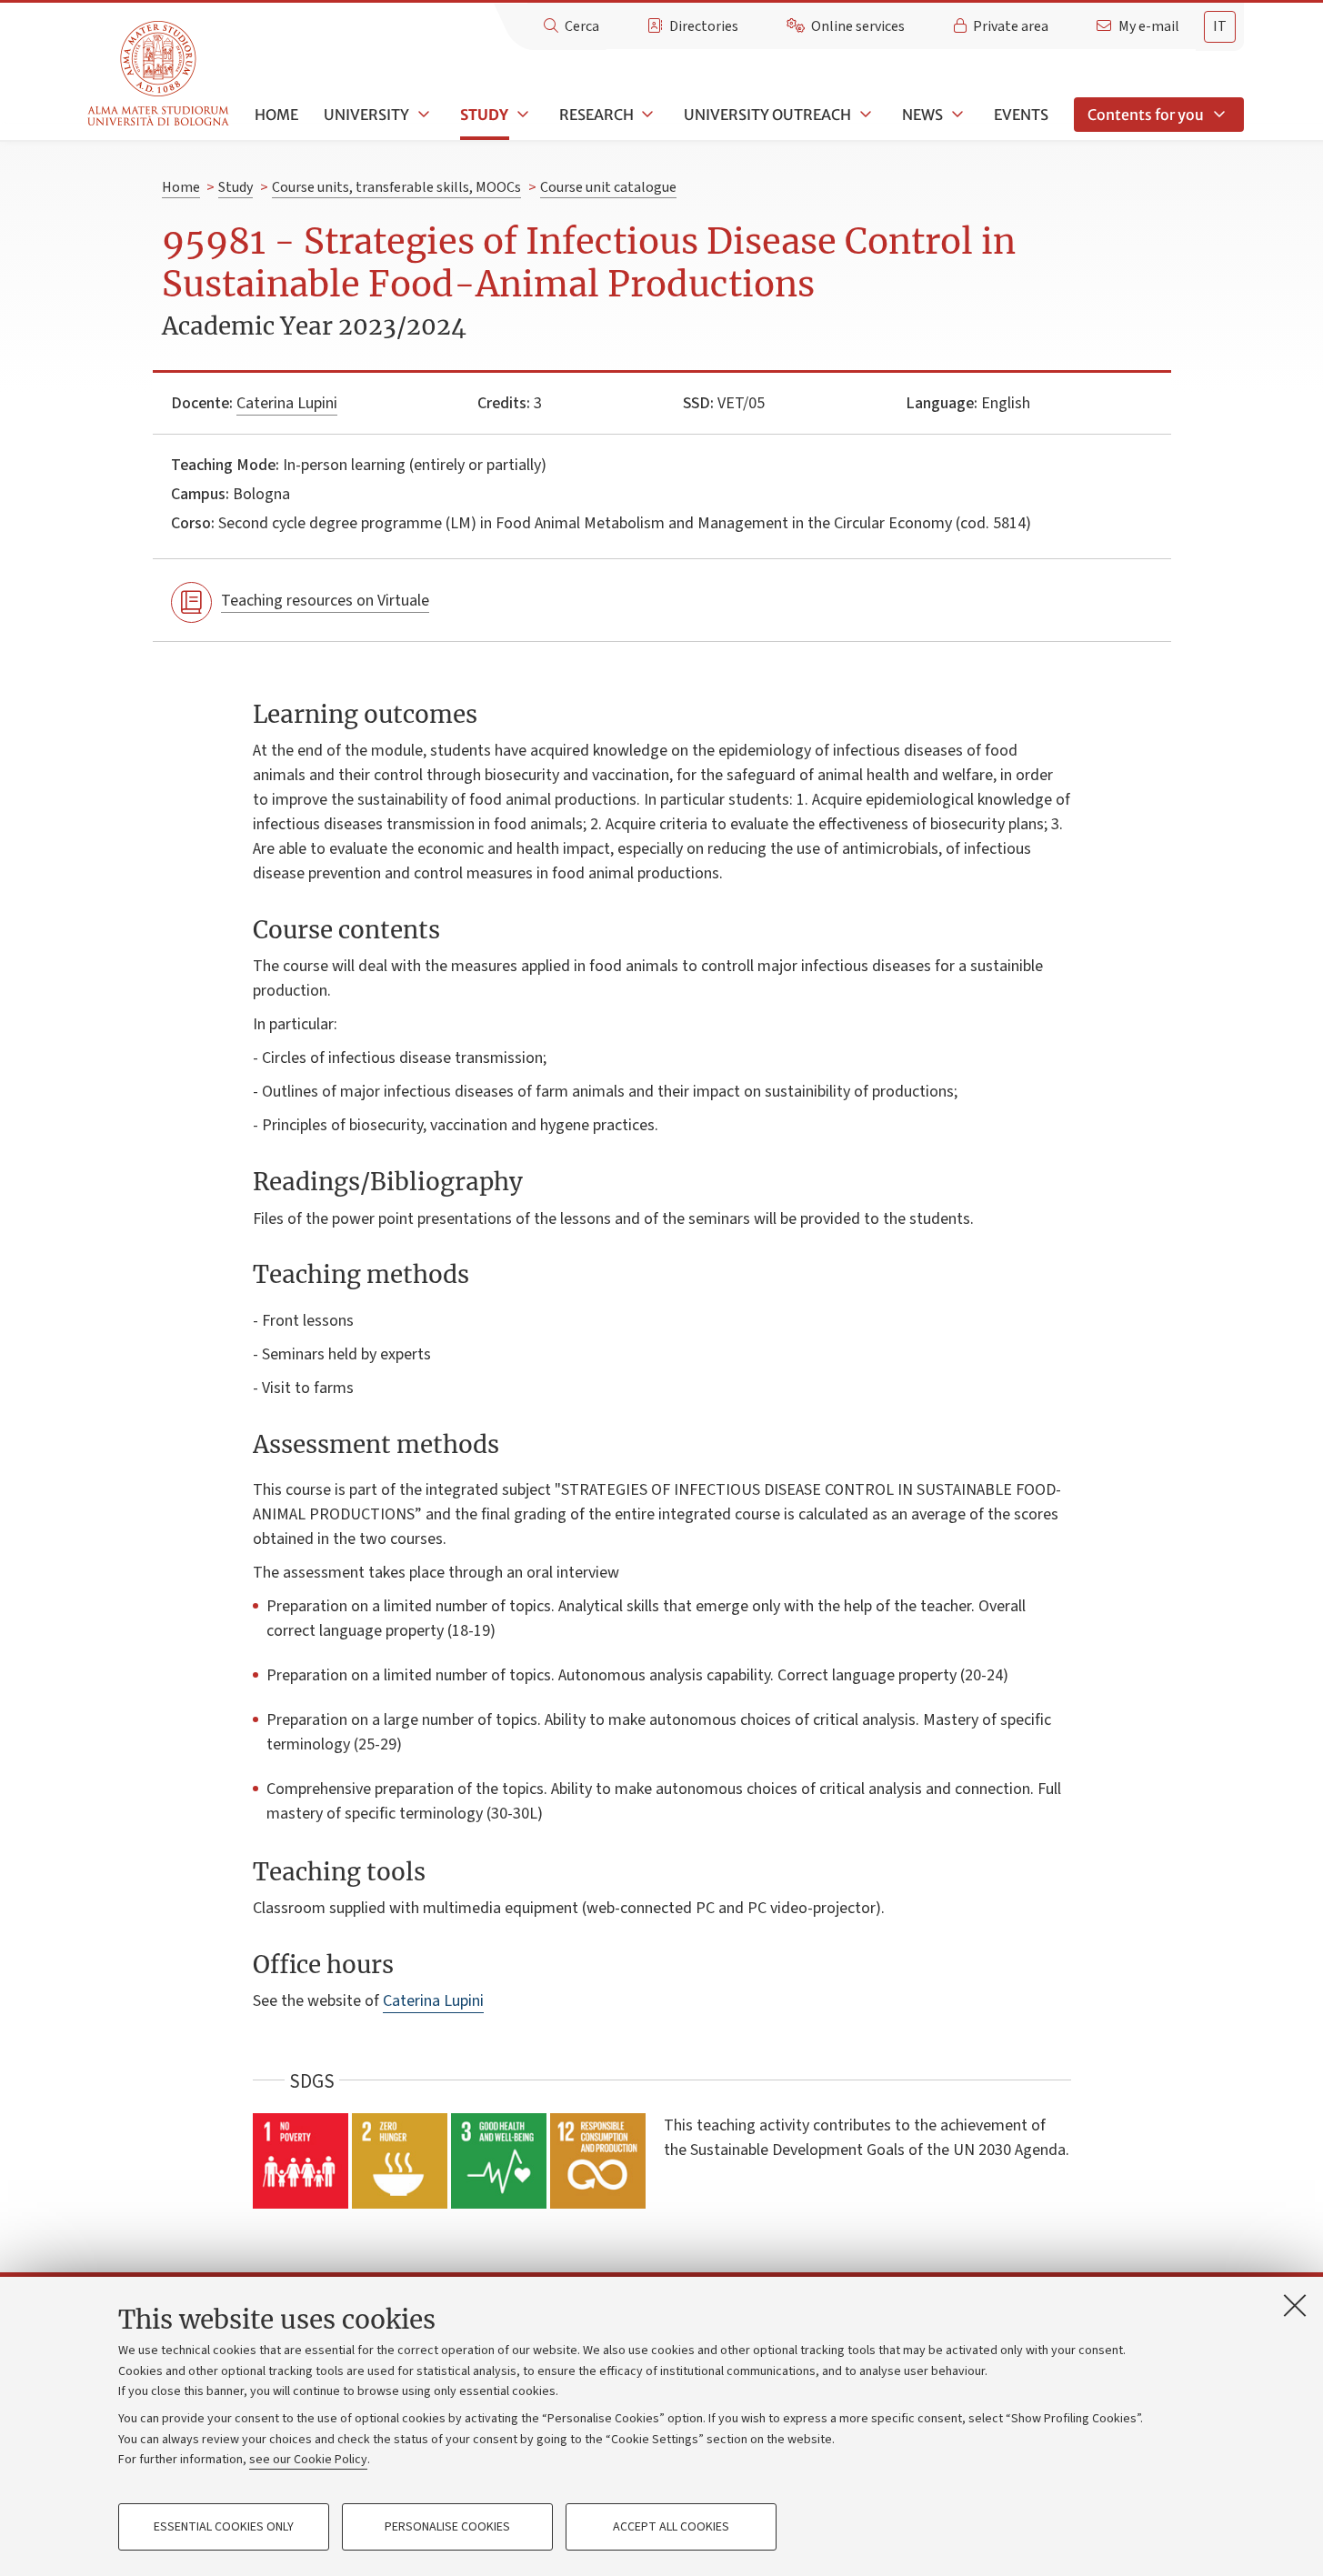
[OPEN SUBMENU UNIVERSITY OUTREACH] (864, 115)
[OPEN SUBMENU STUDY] (521, 115)
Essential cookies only (224, 2527)
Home (276, 115)
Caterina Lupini (287, 403)
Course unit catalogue (608, 187)
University (366, 115)
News (922, 115)
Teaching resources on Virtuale (325, 601)
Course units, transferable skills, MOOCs (396, 187)
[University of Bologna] (160, 74)
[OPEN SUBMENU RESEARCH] (646, 115)
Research (596, 115)
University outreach (767, 115)
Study (484, 115)
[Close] (1295, 2305)
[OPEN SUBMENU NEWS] (956, 115)
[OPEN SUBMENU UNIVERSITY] (422, 115)
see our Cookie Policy (308, 2460)
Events (1021, 115)
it (1220, 26)
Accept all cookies (671, 2527)
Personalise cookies (447, 2527)
